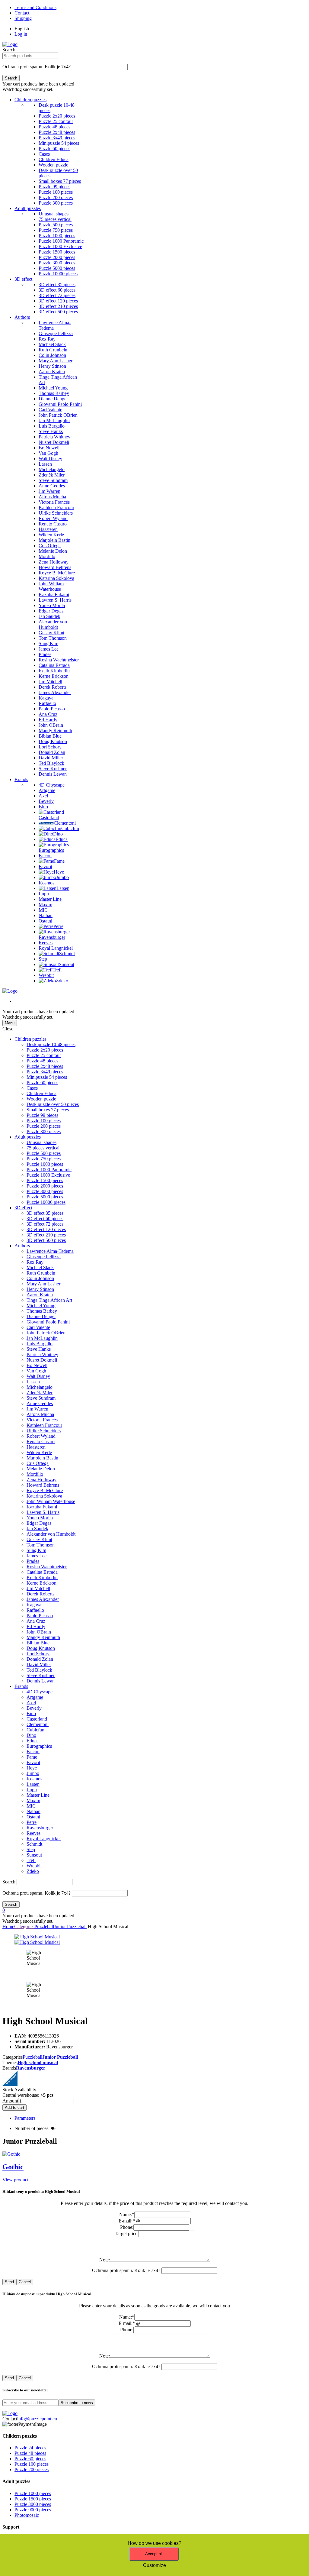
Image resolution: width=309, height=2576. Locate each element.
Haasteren (36, 1447)
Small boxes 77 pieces (48, 1110)
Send (9, 2282)
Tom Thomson (41, 1545)
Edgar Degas (39, 1523)
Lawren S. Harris (43, 1512)
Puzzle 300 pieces (44, 1131)
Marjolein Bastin (42, 1458)
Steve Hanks (39, 1349)
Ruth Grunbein (41, 1273)
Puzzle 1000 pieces (45, 1164)
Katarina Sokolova (44, 1496)
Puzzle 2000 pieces (45, 1186)
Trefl (31, 1860)
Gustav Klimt (39, 1539)
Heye (32, 1768)
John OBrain (39, 1632)
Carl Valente (38, 1327)
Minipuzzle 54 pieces (47, 1077)
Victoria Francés (42, 1420)
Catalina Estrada (42, 1572)
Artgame (35, 1697)
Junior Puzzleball (70, 1926)
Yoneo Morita (40, 1518)
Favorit (33, 1762)
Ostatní (33, 1817)
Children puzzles (30, 100)
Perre (32, 1822)
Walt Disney (38, 1376)
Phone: (127, 2227)
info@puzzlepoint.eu (37, 2419)
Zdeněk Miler (40, 1393)
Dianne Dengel (41, 1316)
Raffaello (35, 1610)
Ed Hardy (36, 1626)
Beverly (34, 1708)
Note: (105, 2260)
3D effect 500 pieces (46, 1240)
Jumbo (33, 1773)
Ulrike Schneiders (44, 1431)
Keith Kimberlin (42, 1577)
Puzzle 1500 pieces (45, 1180)
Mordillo (35, 1474)
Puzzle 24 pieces (30, 2448)
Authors (22, 317)
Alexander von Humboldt (51, 1534)
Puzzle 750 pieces (44, 1159)
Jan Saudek (37, 1529)
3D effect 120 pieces (46, 1229)
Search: (10, 1882)
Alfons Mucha (40, 1414)
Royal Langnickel (44, 1839)
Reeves (33, 1833)
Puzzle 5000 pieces (45, 1197)
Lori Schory (38, 1654)
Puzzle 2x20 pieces (45, 1050)
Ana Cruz (36, 1621)
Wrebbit (34, 1866)
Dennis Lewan (41, 1681)
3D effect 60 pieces (45, 1219)
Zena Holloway (41, 1480)
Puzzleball (44, 1926)
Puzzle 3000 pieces (45, 1191)
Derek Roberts (40, 1594)
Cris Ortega (38, 1463)
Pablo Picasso (40, 1616)
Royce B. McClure (45, 1490)
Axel (31, 1703)
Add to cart (14, 2107)
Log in (21, 34)
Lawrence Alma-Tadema (50, 1251)
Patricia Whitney (42, 1354)
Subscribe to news (77, 2403)
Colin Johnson (40, 1278)
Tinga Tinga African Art (49, 1300)
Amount (10, 2101)
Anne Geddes (40, 1403)
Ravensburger (40, 1828)
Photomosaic (27, 2515)
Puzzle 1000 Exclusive (48, 1175)
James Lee (37, 1556)
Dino (31, 1735)
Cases (32, 1088)
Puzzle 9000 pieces (33, 2510)
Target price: (127, 2233)
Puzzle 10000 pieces (46, 1202)
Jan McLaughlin (42, 1338)
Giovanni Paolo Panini (48, 1322)
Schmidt (34, 1844)
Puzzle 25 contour (44, 1055)
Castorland (37, 1719)
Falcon (33, 1752)
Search (9, 50)
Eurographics (39, 1746)
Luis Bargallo (40, 1344)
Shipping (23, 18)
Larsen (33, 1784)
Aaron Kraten (40, 1295)
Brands (21, 779)
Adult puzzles (28, 208)
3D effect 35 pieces (45, 1213)
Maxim (33, 1800)
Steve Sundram (41, 1398)
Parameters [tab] (25, 2118)
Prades (33, 1561)
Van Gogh (36, 1371)
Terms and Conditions (35, 7)
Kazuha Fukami (42, 1507)
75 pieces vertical (43, 1148)
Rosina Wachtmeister (47, 1567)
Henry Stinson (40, 1289)
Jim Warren (37, 1409)
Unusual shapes (41, 1142)
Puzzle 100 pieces (44, 1121)
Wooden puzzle (41, 1099)
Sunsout (34, 1855)
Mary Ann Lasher (43, 1284)
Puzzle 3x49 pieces (45, 1072)
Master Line (38, 1795)
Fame (32, 1757)
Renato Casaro (41, 1442)
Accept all (154, 2554)
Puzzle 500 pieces (44, 1153)
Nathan (33, 1811)
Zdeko (33, 1871)
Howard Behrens (43, 1485)
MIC (31, 1806)
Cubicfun (35, 1730)
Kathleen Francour (44, 1425)
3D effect (23, 279)
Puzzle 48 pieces (42, 1061)
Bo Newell (37, 1365)
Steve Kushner (41, 1675)
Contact (22, 13)
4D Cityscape (40, 1692)
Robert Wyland (41, 1436)
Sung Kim (36, 1550)
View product (15, 2180)
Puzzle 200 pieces (44, 1126)
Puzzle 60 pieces (42, 1083)
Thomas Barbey (42, 1311)
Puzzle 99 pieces (42, 1115)
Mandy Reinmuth (43, 1637)
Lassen (33, 1382)
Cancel (25, 2282)
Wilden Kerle (39, 1452)
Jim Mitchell (38, 1588)
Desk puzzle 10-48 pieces (51, 1044)
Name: (127, 2214)
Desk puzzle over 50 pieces (53, 1104)
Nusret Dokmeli (42, 1360)
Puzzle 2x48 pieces (45, 1066)
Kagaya (34, 1605)
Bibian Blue (38, 1643)
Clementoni (38, 1724)
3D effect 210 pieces (46, 1235)
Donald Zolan (40, 1659)
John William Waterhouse (51, 1501)
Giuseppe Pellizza (44, 1257)
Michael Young (41, 1306)
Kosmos (34, 1779)
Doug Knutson (41, 1648)
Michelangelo (40, 1387)
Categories (24, 1926)
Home (8, 1926)
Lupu (32, 1790)
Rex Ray (35, 1262)
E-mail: (127, 2221)
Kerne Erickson (41, 1583)
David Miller (39, 1665)
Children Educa (41, 1093)
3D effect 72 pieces (45, 1224)
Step (31, 1849)
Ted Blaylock (39, 1670)
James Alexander (43, 1599)
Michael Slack (40, 1267)
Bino (31, 1713)
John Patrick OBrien (46, 1333)
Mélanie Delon (41, 1469)
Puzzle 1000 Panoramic (49, 1170)
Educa (33, 1741)
